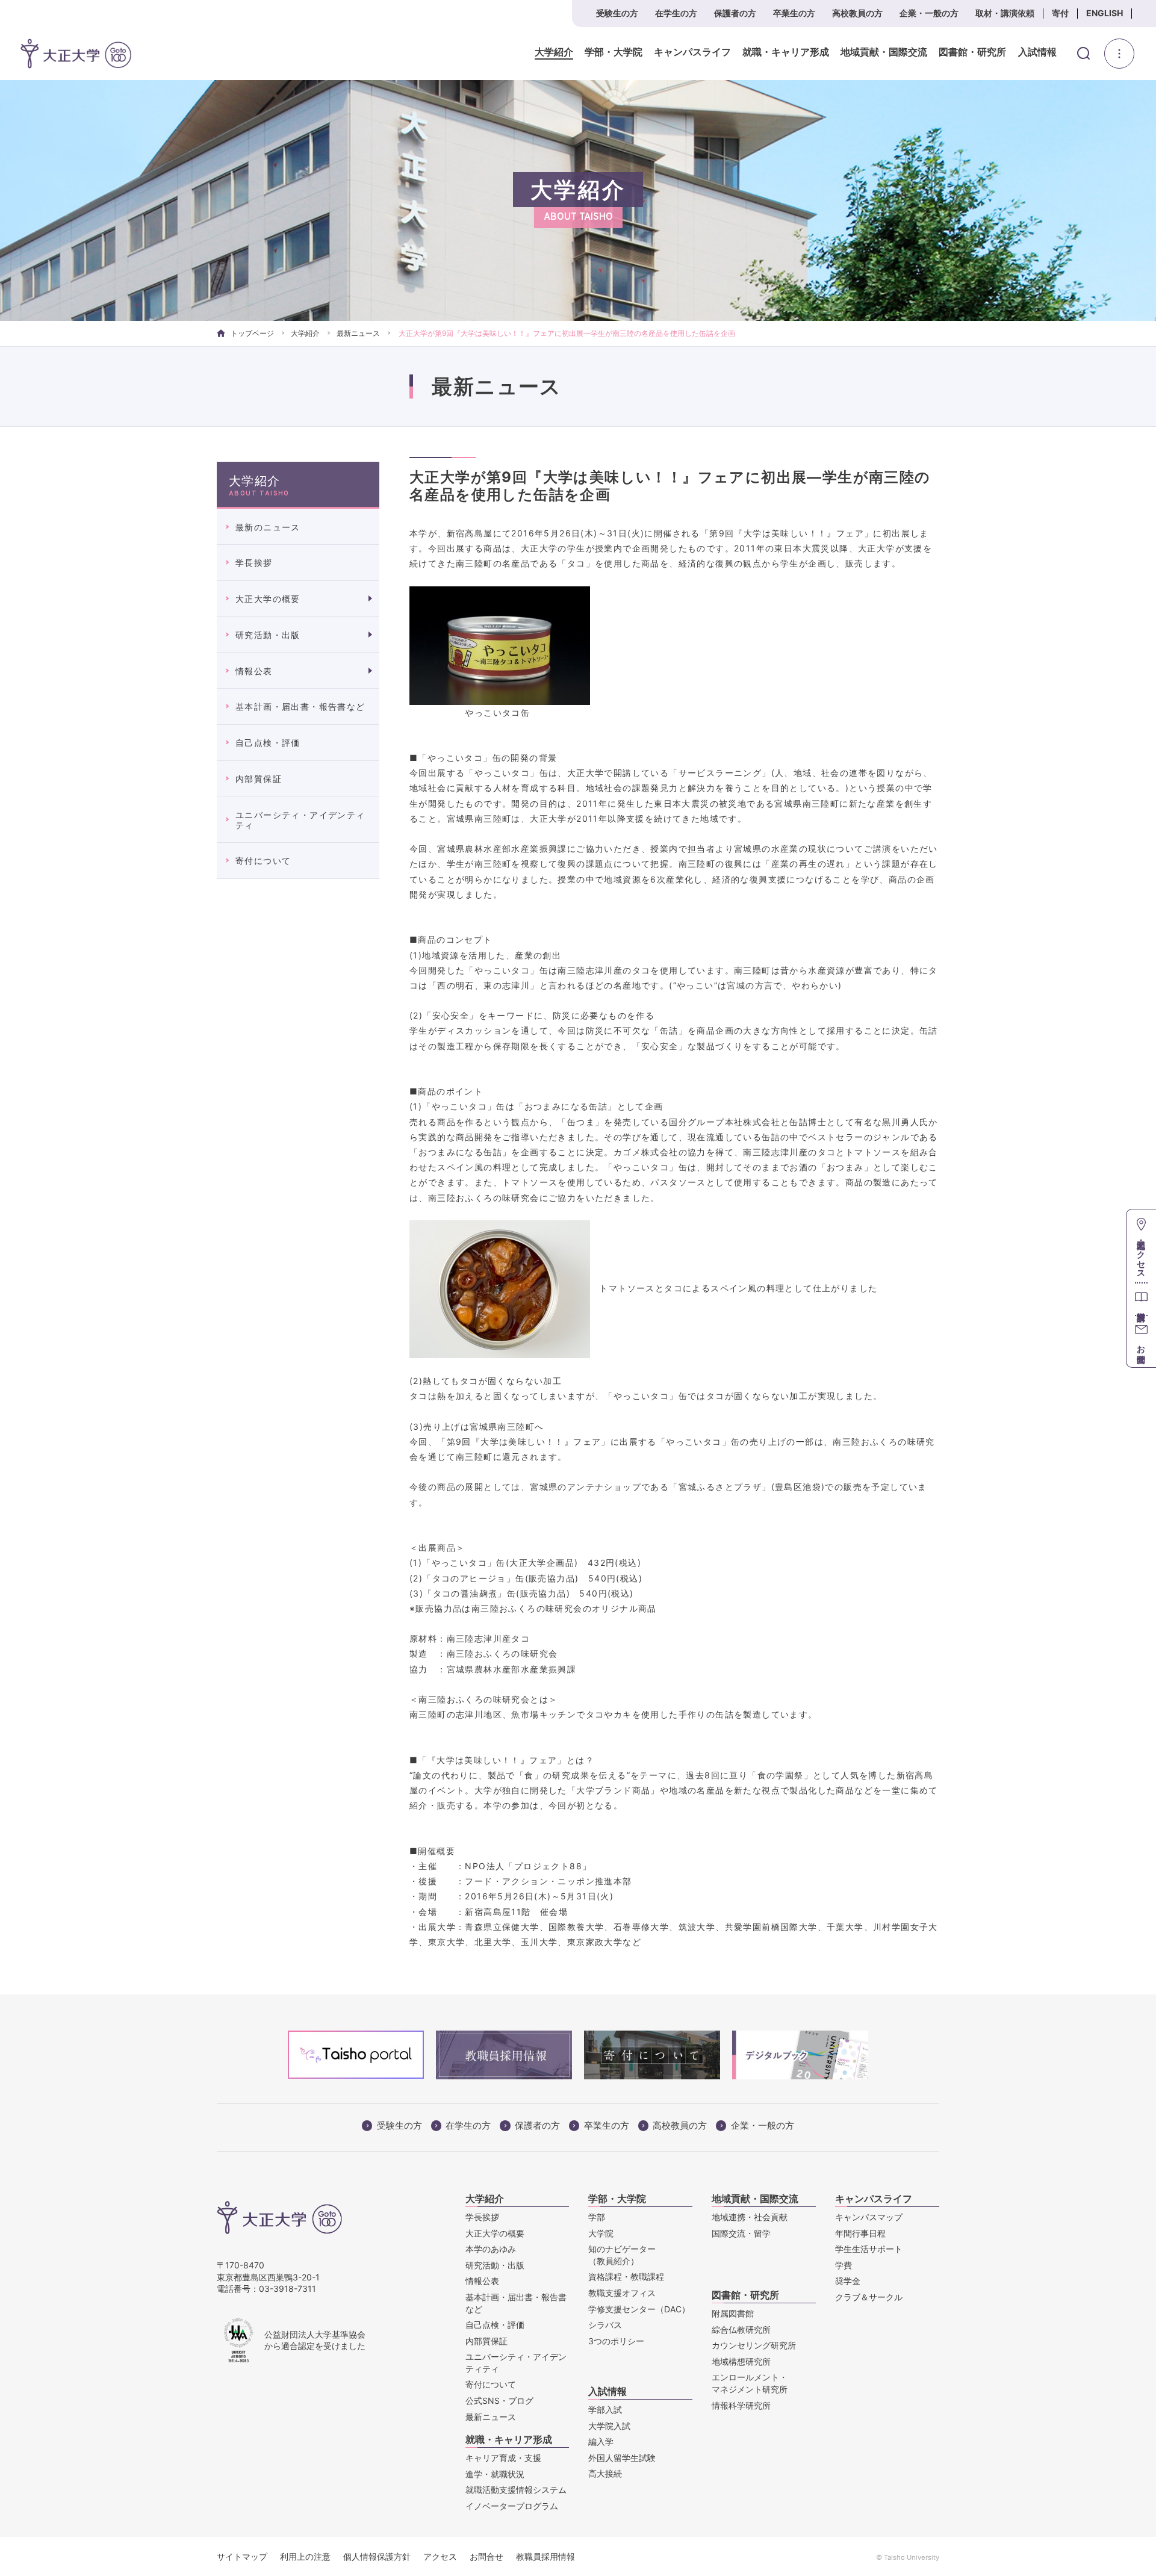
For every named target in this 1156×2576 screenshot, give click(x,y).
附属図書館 (733, 2313)
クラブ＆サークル (869, 2297)
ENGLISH (1105, 13)
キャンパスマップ (869, 2217)
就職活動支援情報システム (516, 2490)
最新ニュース (358, 333)
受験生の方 (617, 13)
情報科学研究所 (741, 2405)
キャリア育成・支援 (503, 2458)
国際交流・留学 (741, 2233)
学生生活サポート (869, 2249)
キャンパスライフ (692, 52)
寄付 (1060, 13)
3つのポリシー (616, 2341)
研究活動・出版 (268, 635)
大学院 (601, 2233)
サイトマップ (242, 2556)
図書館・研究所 (972, 52)
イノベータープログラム (512, 2506)
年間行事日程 (860, 2233)
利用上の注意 (305, 2556)
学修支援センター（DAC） (639, 2309)
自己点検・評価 (268, 743)
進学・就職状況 (495, 2474)
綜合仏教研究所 (741, 2329)
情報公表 (254, 671)
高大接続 (605, 2473)
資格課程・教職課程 (626, 2277)
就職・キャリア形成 (786, 52)
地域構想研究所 (741, 2361)
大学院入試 (609, 2426)
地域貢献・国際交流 (884, 52)
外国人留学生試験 (622, 2458)
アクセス (440, 2556)
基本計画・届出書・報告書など (300, 706)
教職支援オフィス (622, 2293)
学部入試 (605, 2410)
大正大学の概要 (268, 599)
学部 (597, 2217)
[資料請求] (1141, 1299)
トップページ (252, 333)
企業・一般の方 (929, 13)
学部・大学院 (614, 52)
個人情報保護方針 (377, 2556)
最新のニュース (268, 527)
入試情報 (1037, 52)
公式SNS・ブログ (499, 2401)
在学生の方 (676, 13)
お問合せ (486, 2556)
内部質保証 (259, 779)
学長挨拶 (254, 563)
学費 (844, 2265)
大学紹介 (554, 52)
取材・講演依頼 (1005, 13)
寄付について (263, 861)
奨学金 (848, 2281)
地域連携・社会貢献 (750, 2217)
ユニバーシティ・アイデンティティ (300, 820)
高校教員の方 (857, 13)
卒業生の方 (794, 13)
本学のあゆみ (491, 2249)
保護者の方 (735, 13)
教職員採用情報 (545, 2556)
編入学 (601, 2441)
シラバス (605, 2325)
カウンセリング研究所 (754, 2345)
